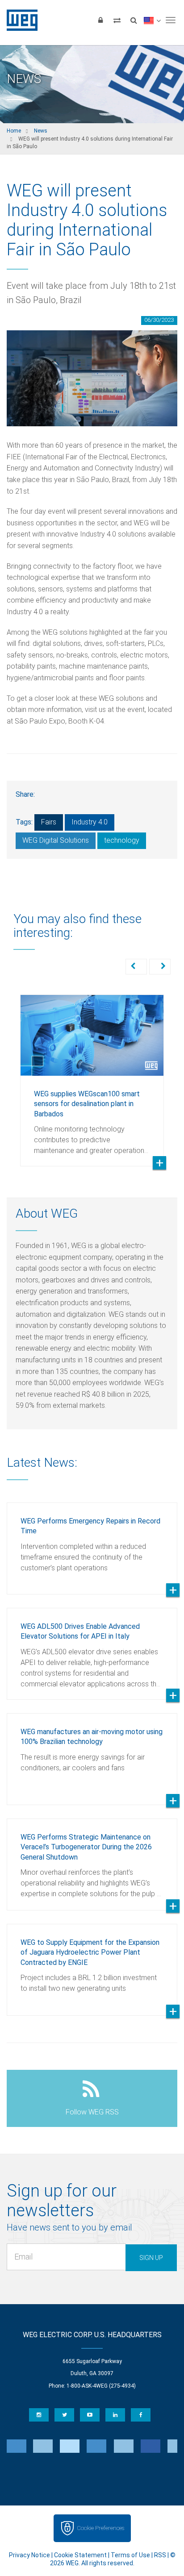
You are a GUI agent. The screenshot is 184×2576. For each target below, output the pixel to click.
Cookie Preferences (100, 2528)
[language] (152, 20)
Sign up (151, 2258)
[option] (92, 1074)
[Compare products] (117, 20)
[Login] (100, 20)
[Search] (134, 20)
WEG (19, 20)
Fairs (49, 822)
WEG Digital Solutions (56, 840)
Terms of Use (130, 2555)
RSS (160, 2555)
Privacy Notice (29, 2555)
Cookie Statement (80, 2555)
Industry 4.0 (90, 822)
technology (122, 840)
